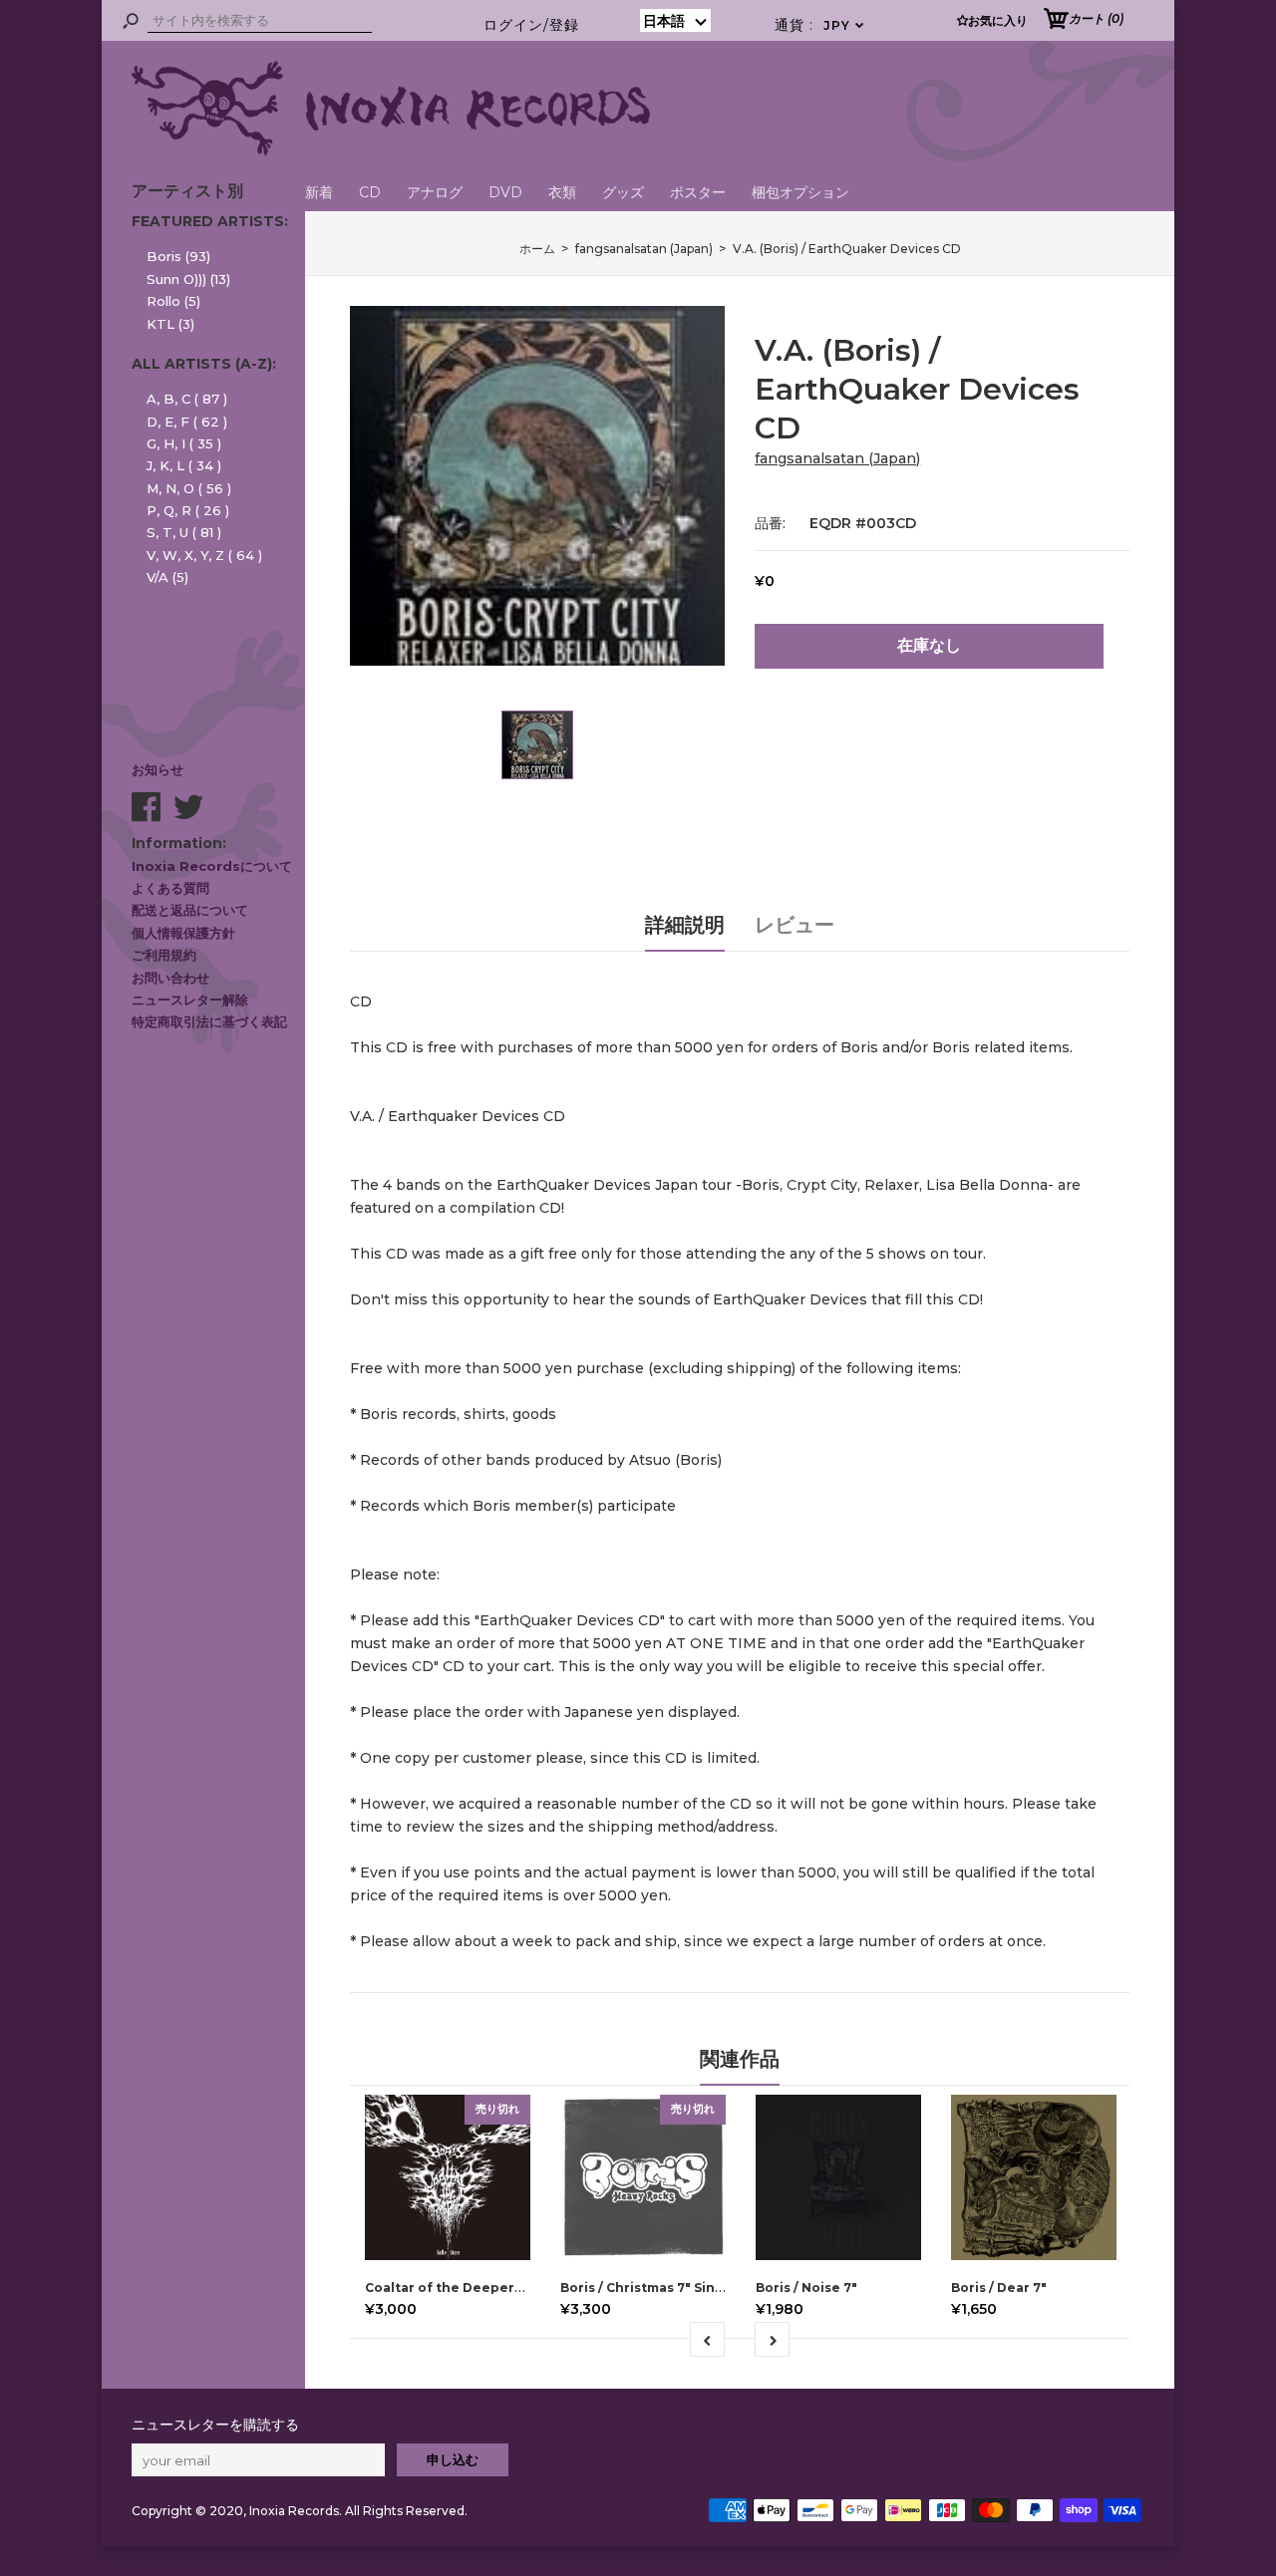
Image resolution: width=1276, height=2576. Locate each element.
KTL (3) (170, 324)
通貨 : (820, 25)
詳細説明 (685, 925)
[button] (675, 20)
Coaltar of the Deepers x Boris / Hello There (513, 2288)
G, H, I (184, 443)
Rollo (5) (173, 301)
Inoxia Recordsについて (212, 866)
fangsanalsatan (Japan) (837, 458)
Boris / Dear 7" (999, 2288)
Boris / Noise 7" (806, 2288)
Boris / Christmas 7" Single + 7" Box (676, 2288)
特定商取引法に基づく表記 (209, 1021)
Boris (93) (178, 256)
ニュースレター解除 (190, 1000)
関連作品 (740, 2059)
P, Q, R (188, 510)
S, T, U (184, 532)
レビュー (795, 925)
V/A (167, 577)
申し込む (453, 2459)
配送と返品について (190, 910)
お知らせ (158, 769)
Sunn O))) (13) (188, 279)
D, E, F (187, 422)
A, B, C (187, 399)
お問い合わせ (170, 978)
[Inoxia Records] (391, 150)
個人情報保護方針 (183, 933)
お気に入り (998, 20)
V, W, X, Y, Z (204, 555)
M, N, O (189, 488)
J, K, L (184, 465)
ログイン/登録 (531, 25)
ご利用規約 (164, 955)
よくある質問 (170, 888)
